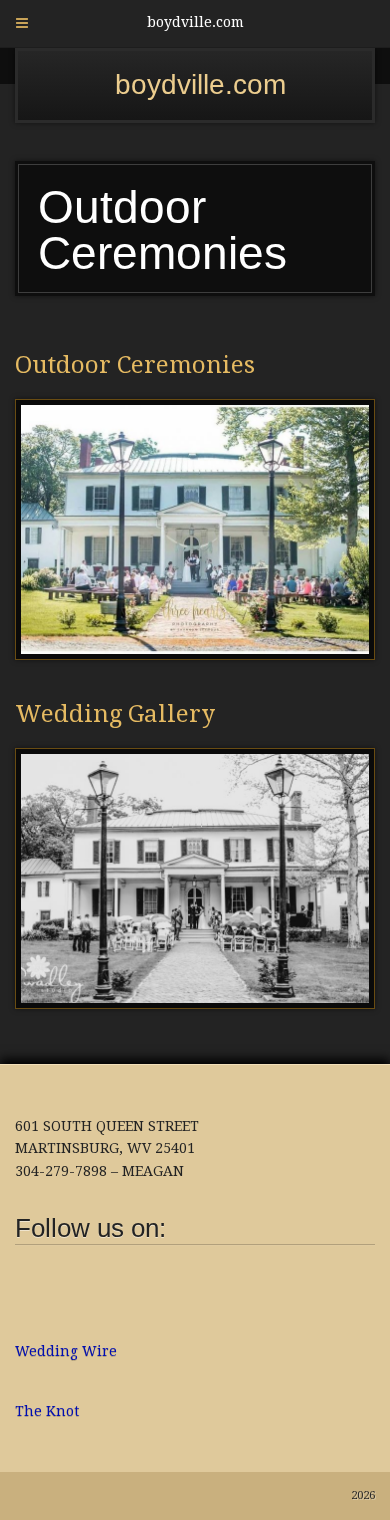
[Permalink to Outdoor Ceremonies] (195, 529)
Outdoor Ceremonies (135, 365)
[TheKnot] (135, 1275)
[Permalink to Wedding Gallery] (195, 878)
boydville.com (200, 84)
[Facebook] (30, 1290)
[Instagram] (65, 1290)
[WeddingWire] (100, 1275)
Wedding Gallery (115, 714)
